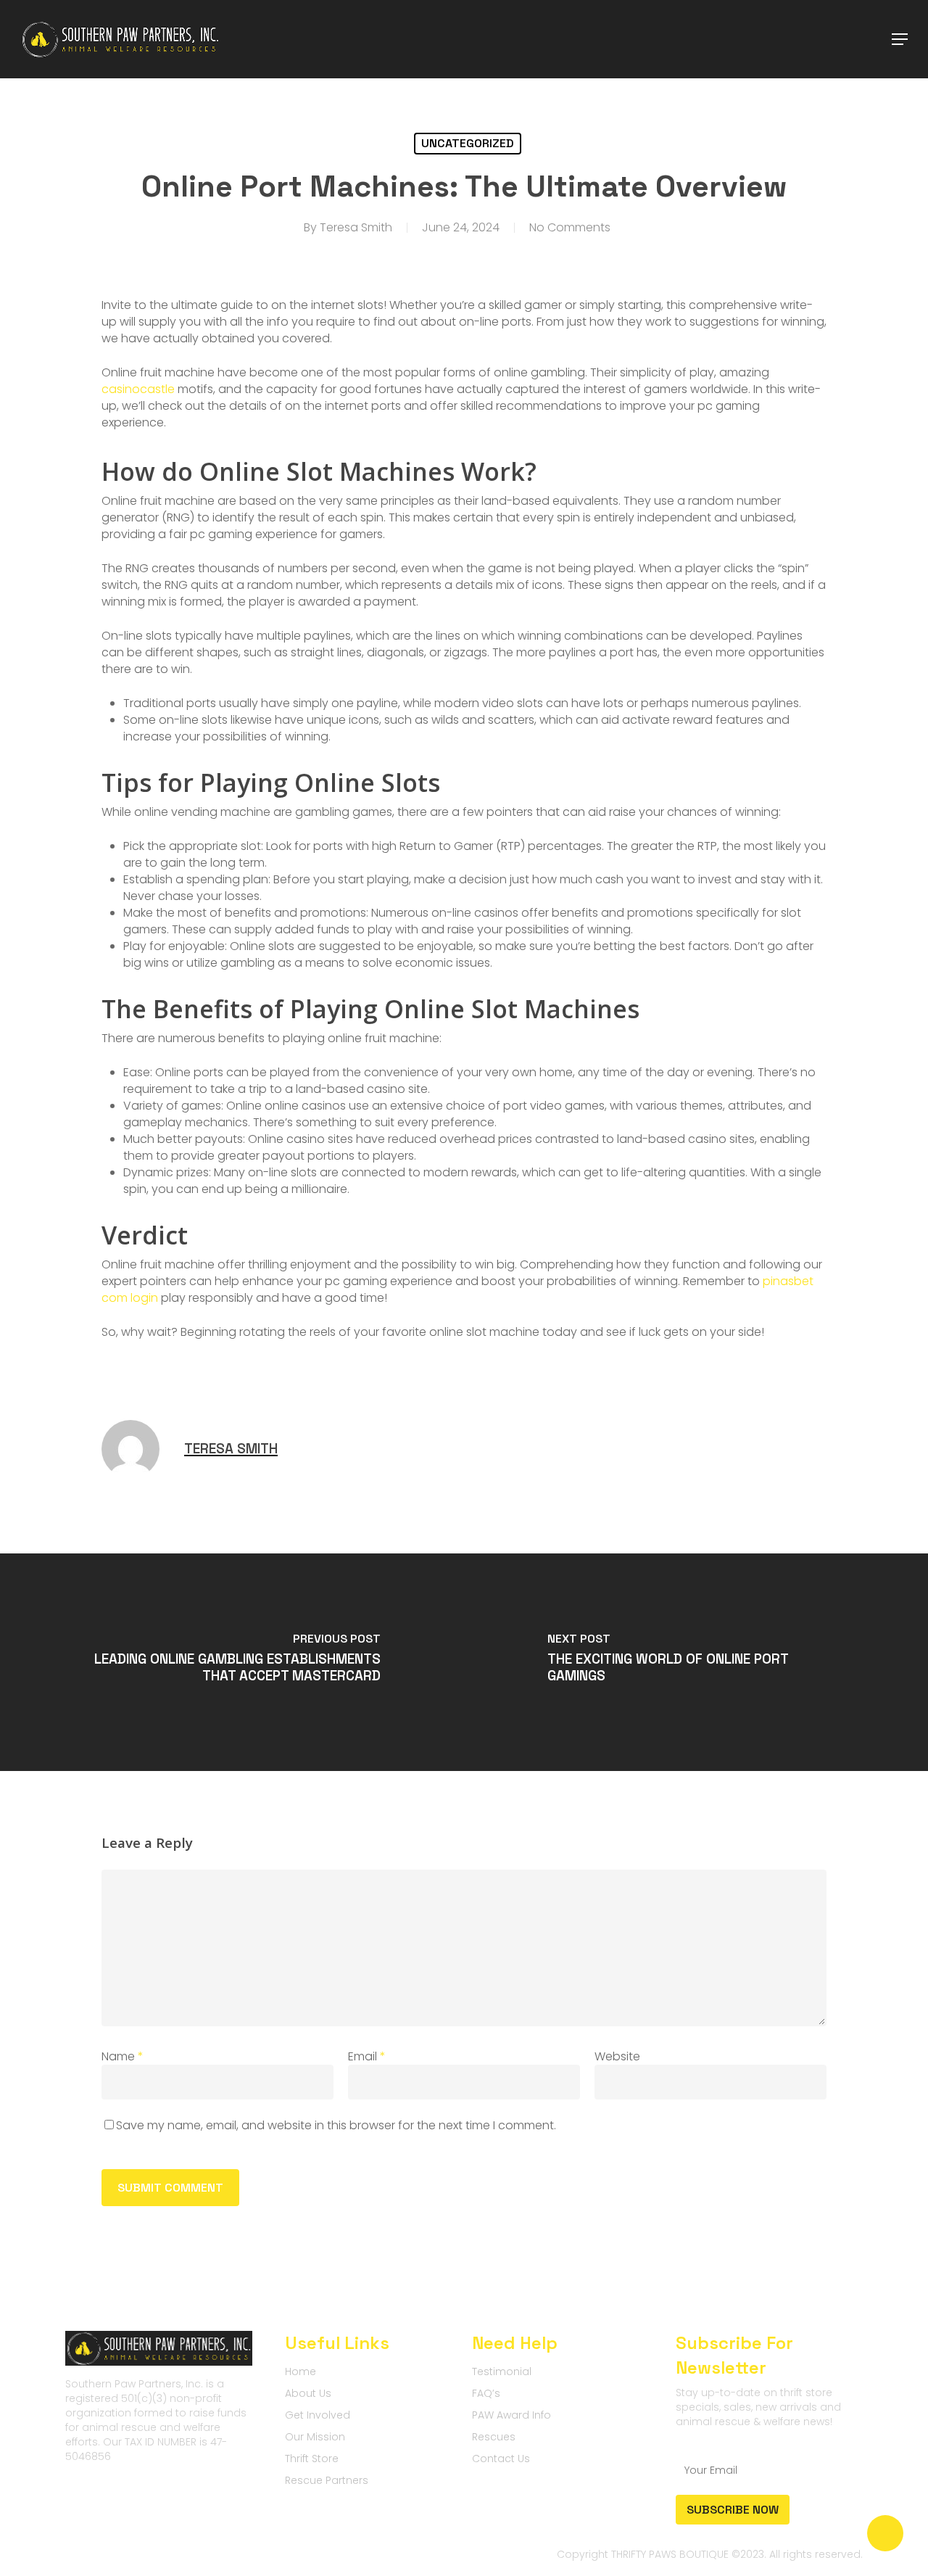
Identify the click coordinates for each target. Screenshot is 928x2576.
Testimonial (502, 2371)
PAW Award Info (511, 2415)
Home (301, 2371)
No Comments (570, 227)
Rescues (494, 2437)
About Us (308, 2393)
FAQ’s (486, 2393)
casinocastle (138, 389)
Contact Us (501, 2459)
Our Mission (315, 2437)
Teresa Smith (356, 227)
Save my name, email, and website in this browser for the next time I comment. (336, 2125)
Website (617, 2056)
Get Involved (318, 2415)
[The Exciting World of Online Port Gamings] (696, 1662)
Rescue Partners (327, 2480)
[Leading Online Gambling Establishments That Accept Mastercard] (232, 1662)
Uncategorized (468, 143)
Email (367, 2056)
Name (123, 2056)
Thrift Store (312, 2459)
